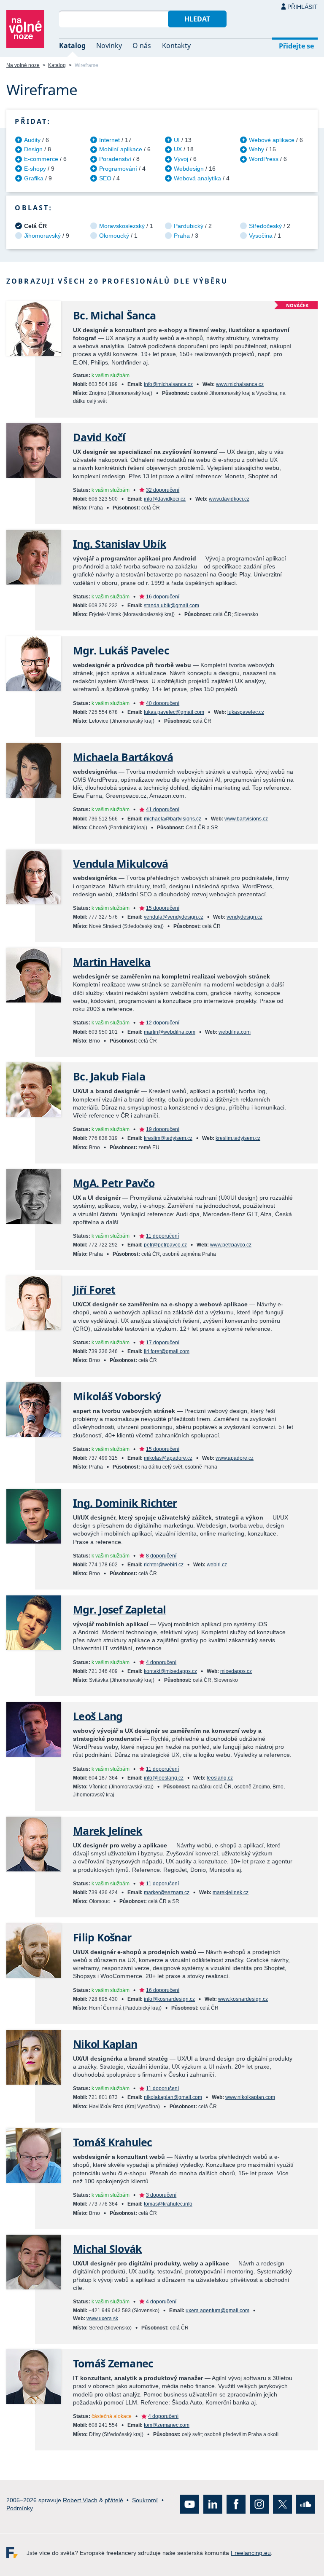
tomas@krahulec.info (168, 2204)
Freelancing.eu (16, 2553)
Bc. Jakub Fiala (109, 1076)
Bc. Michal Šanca (114, 315)
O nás (142, 46)
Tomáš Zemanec (113, 2363)
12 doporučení (163, 1023)
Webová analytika (197, 178)
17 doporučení (163, 1343)
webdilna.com (235, 1032)
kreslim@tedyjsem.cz (168, 1138)
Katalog (72, 46)
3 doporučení (161, 2195)
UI (177, 140)
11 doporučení (162, 1236)
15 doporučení (163, 908)
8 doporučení (161, 1556)
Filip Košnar (102, 1937)
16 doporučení (163, 597)
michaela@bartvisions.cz (173, 819)
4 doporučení (161, 1662)
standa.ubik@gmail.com (171, 606)
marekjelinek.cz (231, 1892)
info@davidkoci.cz (165, 499)
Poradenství (115, 159)
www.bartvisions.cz (246, 819)
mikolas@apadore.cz (168, 1458)
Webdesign (189, 169)
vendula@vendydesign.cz (174, 917)
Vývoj (181, 159)
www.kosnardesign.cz (243, 1999)
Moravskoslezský (122, 226)
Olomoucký (114, 236)
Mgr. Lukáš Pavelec (121, 650)
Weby (256, 149)
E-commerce (41, 159)
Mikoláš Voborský (117, 1396)
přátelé (114, 2500)
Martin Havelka (112, 962)
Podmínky (20, 2508)
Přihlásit (302, 7)
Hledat (197, 19)
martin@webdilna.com (170, 1032)
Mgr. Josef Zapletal (119, 1610)
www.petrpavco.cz (231, 1245)
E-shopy (35, 169)
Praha (182, 236)
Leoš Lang (98, 1716)
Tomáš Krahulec (113, 2142)
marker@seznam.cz (167, 1892)
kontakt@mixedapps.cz (170, 1671)
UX (178, 149)
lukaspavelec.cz (246, 712)
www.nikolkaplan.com (250, 2097)
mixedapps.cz (236, 1671)
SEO (105, 178)
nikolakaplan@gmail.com (173, 2097)
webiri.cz (217, 1565)
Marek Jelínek (108, 1831)
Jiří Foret (94, 1290)
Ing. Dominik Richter (125, 1503)
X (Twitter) (282, 2504)
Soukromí (145, 2500)
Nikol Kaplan (105, 2044)
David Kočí (99, 437)
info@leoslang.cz (164, 1778)
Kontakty (176, 46)
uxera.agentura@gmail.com (217, 2311)
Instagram (259, 2504)
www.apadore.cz (235, 1458)
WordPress (264, 159)
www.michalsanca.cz (240, 384)
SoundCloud (306, 2504)
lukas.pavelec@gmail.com (174, 712)
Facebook (236, 2504)
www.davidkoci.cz (229, 499)
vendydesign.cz (244, 917)
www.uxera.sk (102, 2319)
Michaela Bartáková (123, 757)
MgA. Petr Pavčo (114, 1183)
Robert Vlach (80, 2500)
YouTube (190, 2504)
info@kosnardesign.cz (169, 1999)
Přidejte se (296, 46)
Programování (118, 169)
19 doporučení (163, 1129)
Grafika (34, 178)
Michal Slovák (107, 2249)
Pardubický (189, 226)
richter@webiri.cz (164, 1565)
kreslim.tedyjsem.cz (238, 1138)
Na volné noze (23, 65)
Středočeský (265, 226)
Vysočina (261, 236)
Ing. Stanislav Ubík (120, 544)
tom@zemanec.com (167, 2425)
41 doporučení (163, 810)
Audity (32, 140)
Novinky (109, 46)
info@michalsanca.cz (168, 384)
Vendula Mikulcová (121, 864)
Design (33, 149)
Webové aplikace (272, 140)
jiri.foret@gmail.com (167, 1351)
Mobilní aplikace (121, 149)
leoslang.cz (220, 1778)
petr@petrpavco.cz (165, 1245)
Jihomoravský (42, 236)
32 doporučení (163, 490)
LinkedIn (213, 2504)
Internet (109, 140)
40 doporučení (163, 703)
